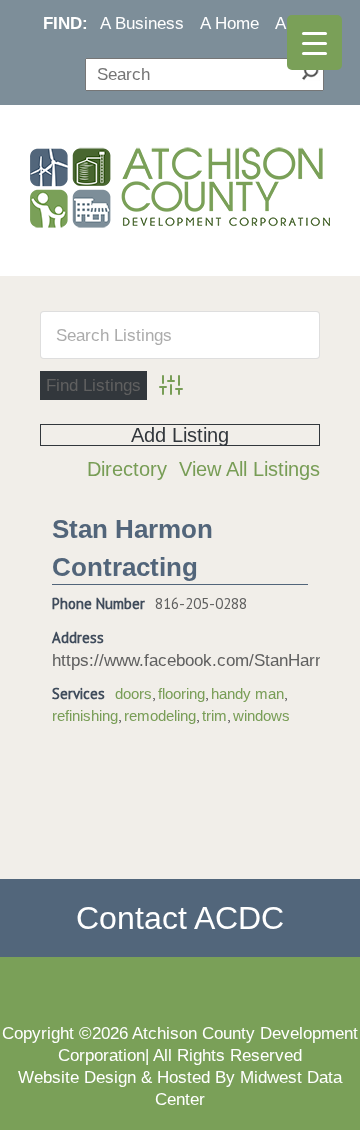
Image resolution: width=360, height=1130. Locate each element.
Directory (127, 469)
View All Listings (249, 469)
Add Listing (180, 435)
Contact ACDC (180, 918)
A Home (229, 23)
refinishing (85, 716)
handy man (247, 694)
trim (214, 716)
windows (261, 716)
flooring (181, 694)
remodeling (160, 716)
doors (133, 694)
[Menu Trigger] (314, 42)
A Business (142, 23)
